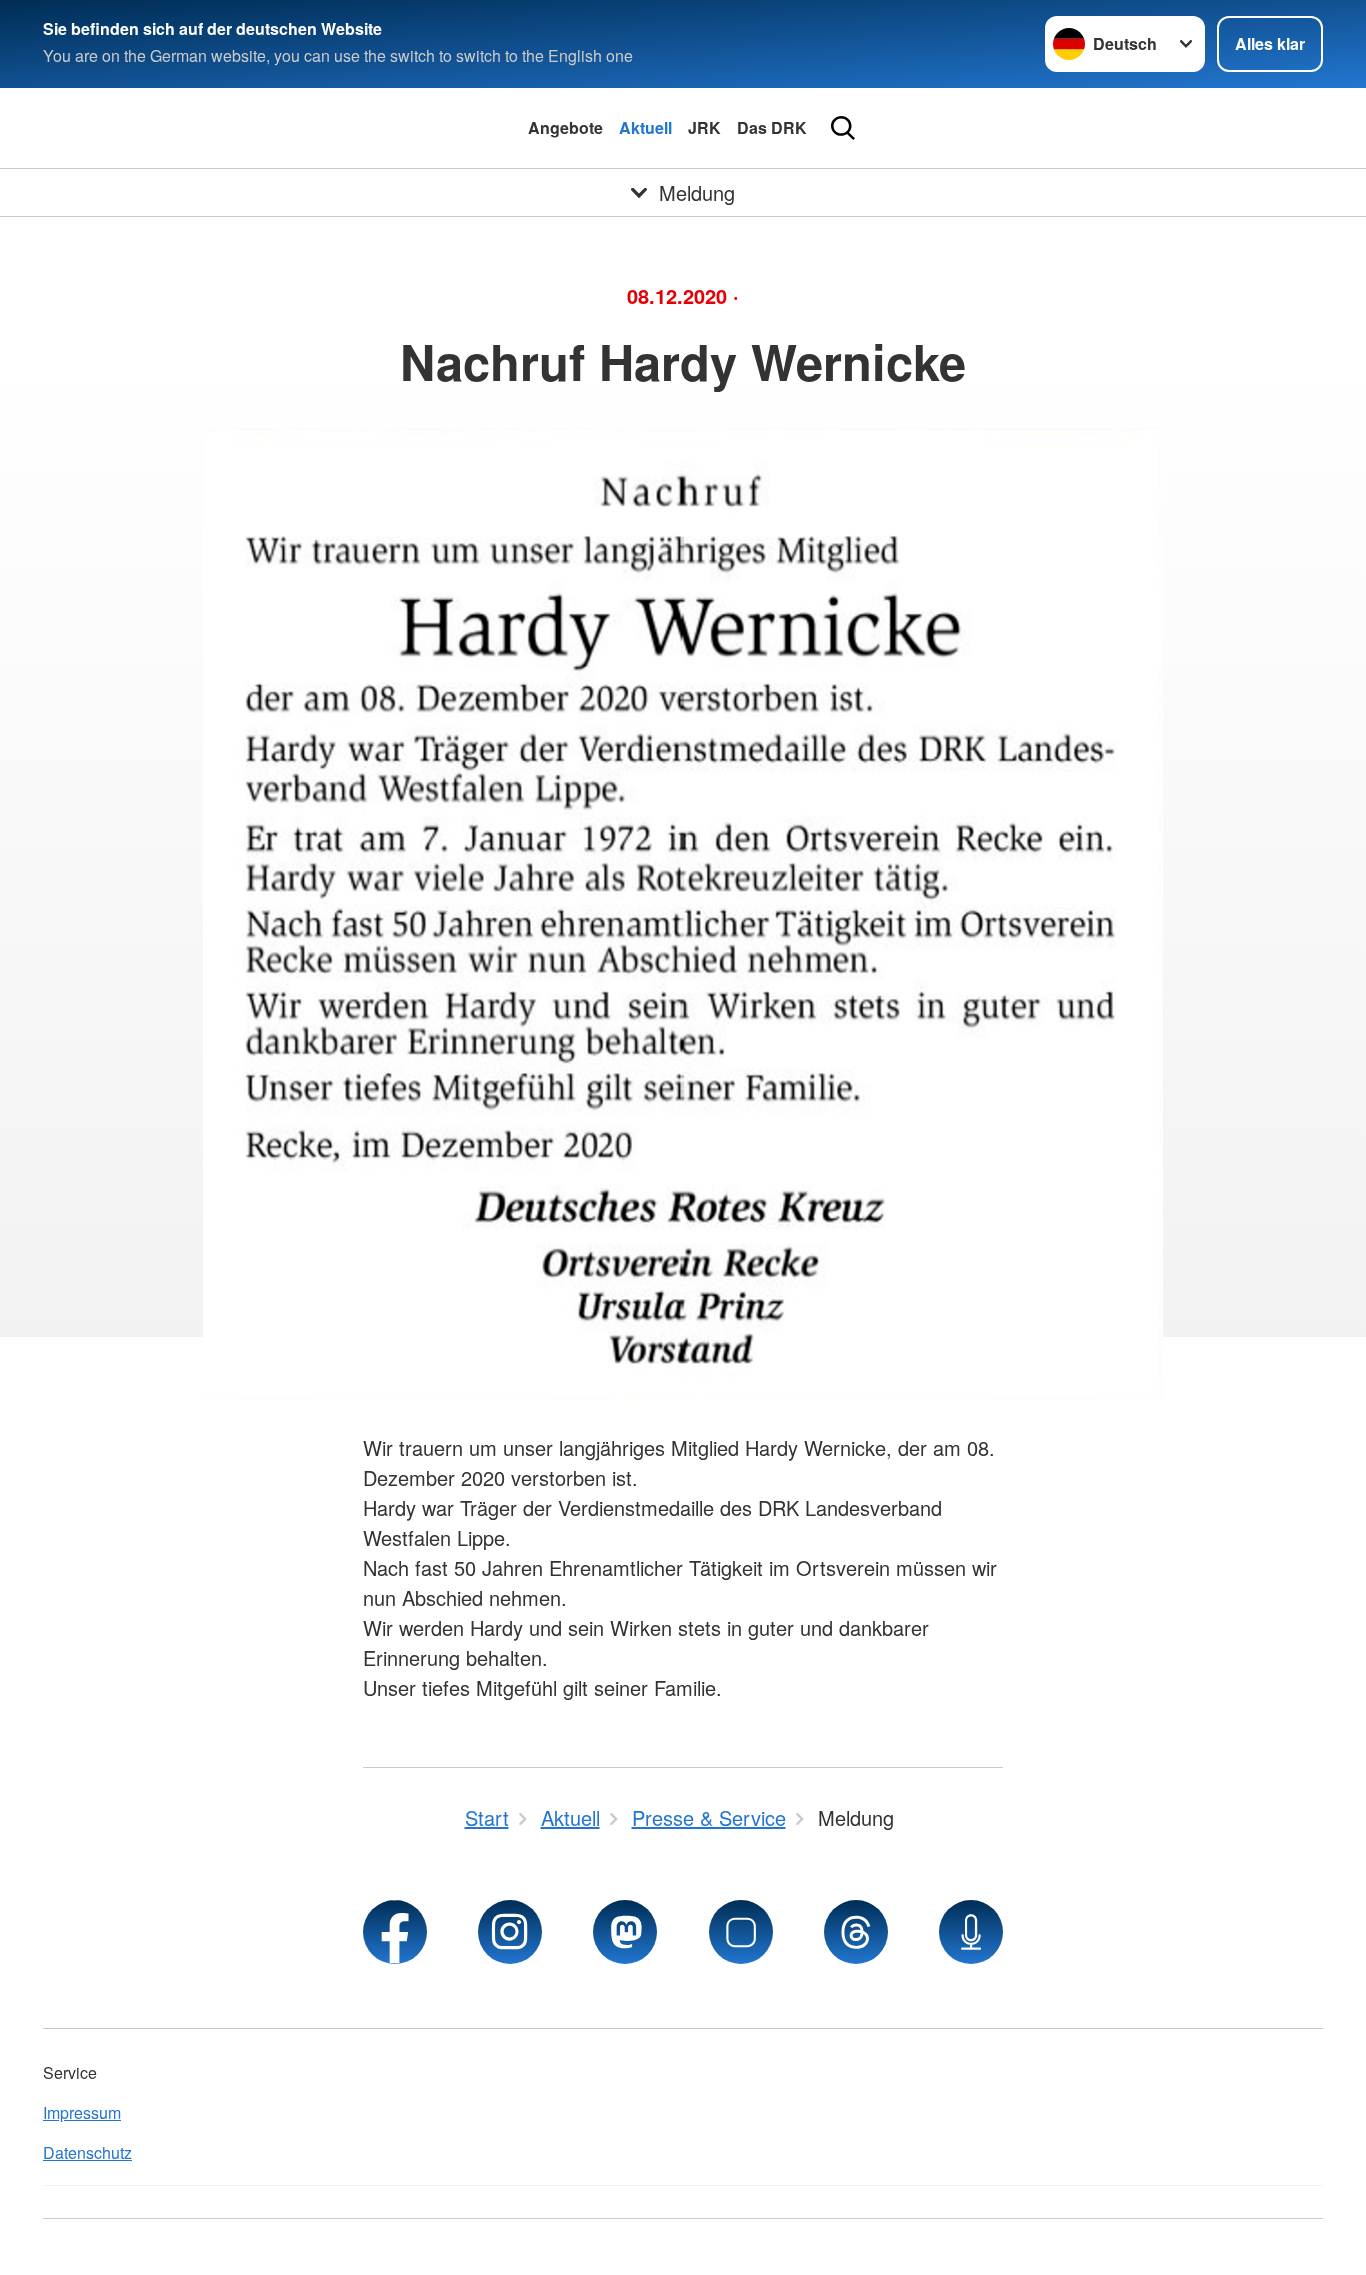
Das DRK (772, 127)
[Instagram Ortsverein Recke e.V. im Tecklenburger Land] (510, 1932)
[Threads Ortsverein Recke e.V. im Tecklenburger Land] (856, 1932)
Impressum (82, 2112)
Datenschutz (87, 2152)
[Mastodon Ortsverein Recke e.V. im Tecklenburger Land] (625, 1932)
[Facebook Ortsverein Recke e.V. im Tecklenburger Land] (395, 1932)
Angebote (565, 127)
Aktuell (645, 127)
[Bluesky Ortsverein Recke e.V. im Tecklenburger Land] (741, 1932)
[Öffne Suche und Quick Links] (843, 128)
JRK (704, 127)
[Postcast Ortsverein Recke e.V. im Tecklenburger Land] (971, 1932)
